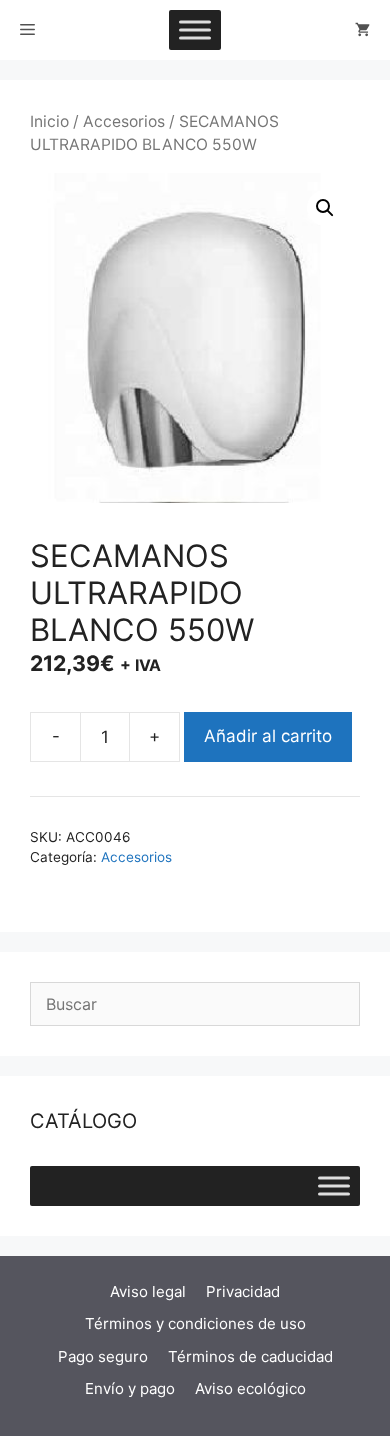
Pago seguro (103, 1356)
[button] (325, 208)
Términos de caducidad (250, 1356)
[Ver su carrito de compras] (362, 30)
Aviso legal (148, 1291)
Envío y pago (130, 1388)
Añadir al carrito (268, 736)
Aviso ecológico (250, 1388)
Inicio (49, 121)
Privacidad (243, 1291)
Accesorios (124, 121)
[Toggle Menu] (195, 29)
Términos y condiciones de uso (195, 1323)
